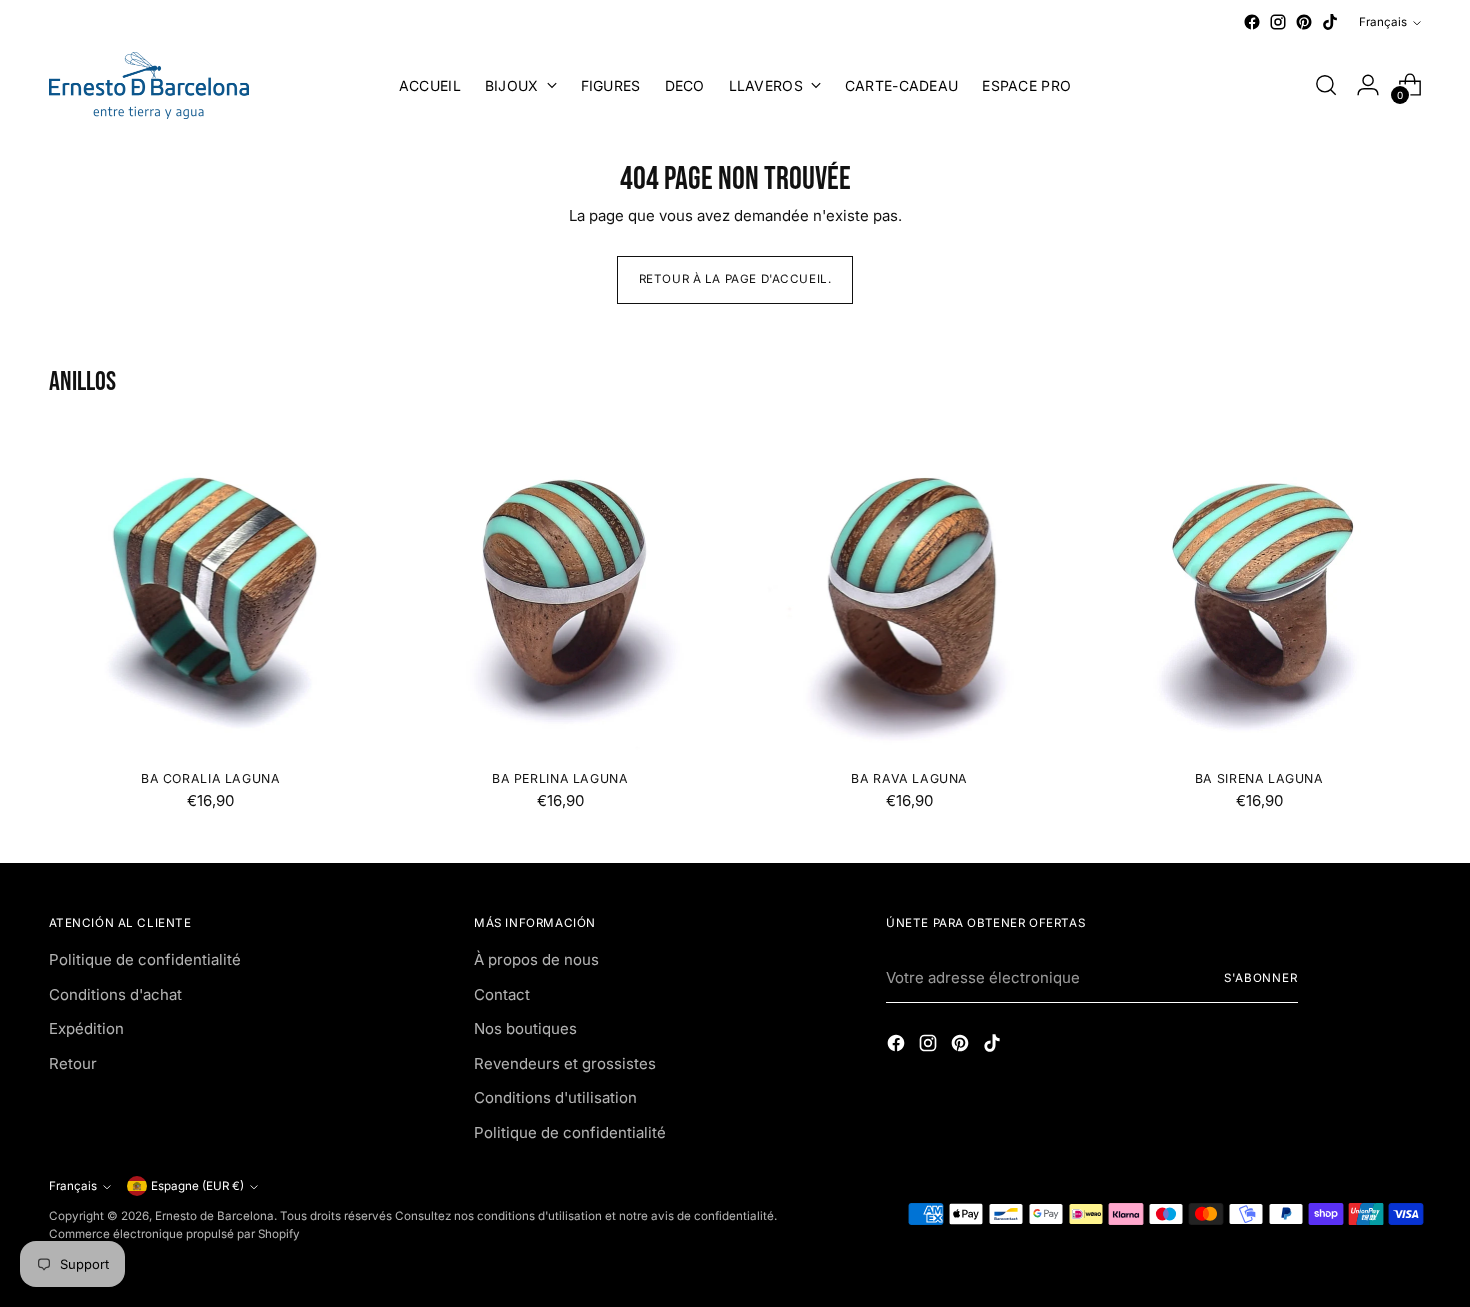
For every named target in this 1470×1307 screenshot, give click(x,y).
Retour (73, 1063)
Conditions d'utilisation (555, 1097)
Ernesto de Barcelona (214, 1216)
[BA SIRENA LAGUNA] (1259, 591)
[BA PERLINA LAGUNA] (560, 591)
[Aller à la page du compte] (1368, 85)
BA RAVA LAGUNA (909, 778)
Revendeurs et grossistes (565, 1063)
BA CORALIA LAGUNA (210, 778)
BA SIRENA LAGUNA (1259, 778)
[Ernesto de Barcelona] (149, 85)
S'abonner (1261, 978)
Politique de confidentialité (145, 959)
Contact (502, 994)
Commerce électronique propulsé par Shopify (174, 1234)
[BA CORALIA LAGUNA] (211, 591)
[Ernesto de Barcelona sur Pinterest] (1304, 22)
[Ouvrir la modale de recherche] (1326, 85)
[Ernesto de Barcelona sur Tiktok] (1330, 22)
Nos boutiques (525, 1028)
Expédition (86, 1028)
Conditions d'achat (115, 994)
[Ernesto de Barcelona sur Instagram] (1278, 22)
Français (1383, 22)
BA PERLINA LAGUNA (560, 778)
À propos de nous (536, 959)
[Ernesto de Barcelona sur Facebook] (1252, 22)
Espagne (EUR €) (197, 1186)
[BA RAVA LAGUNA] (910, 591)
